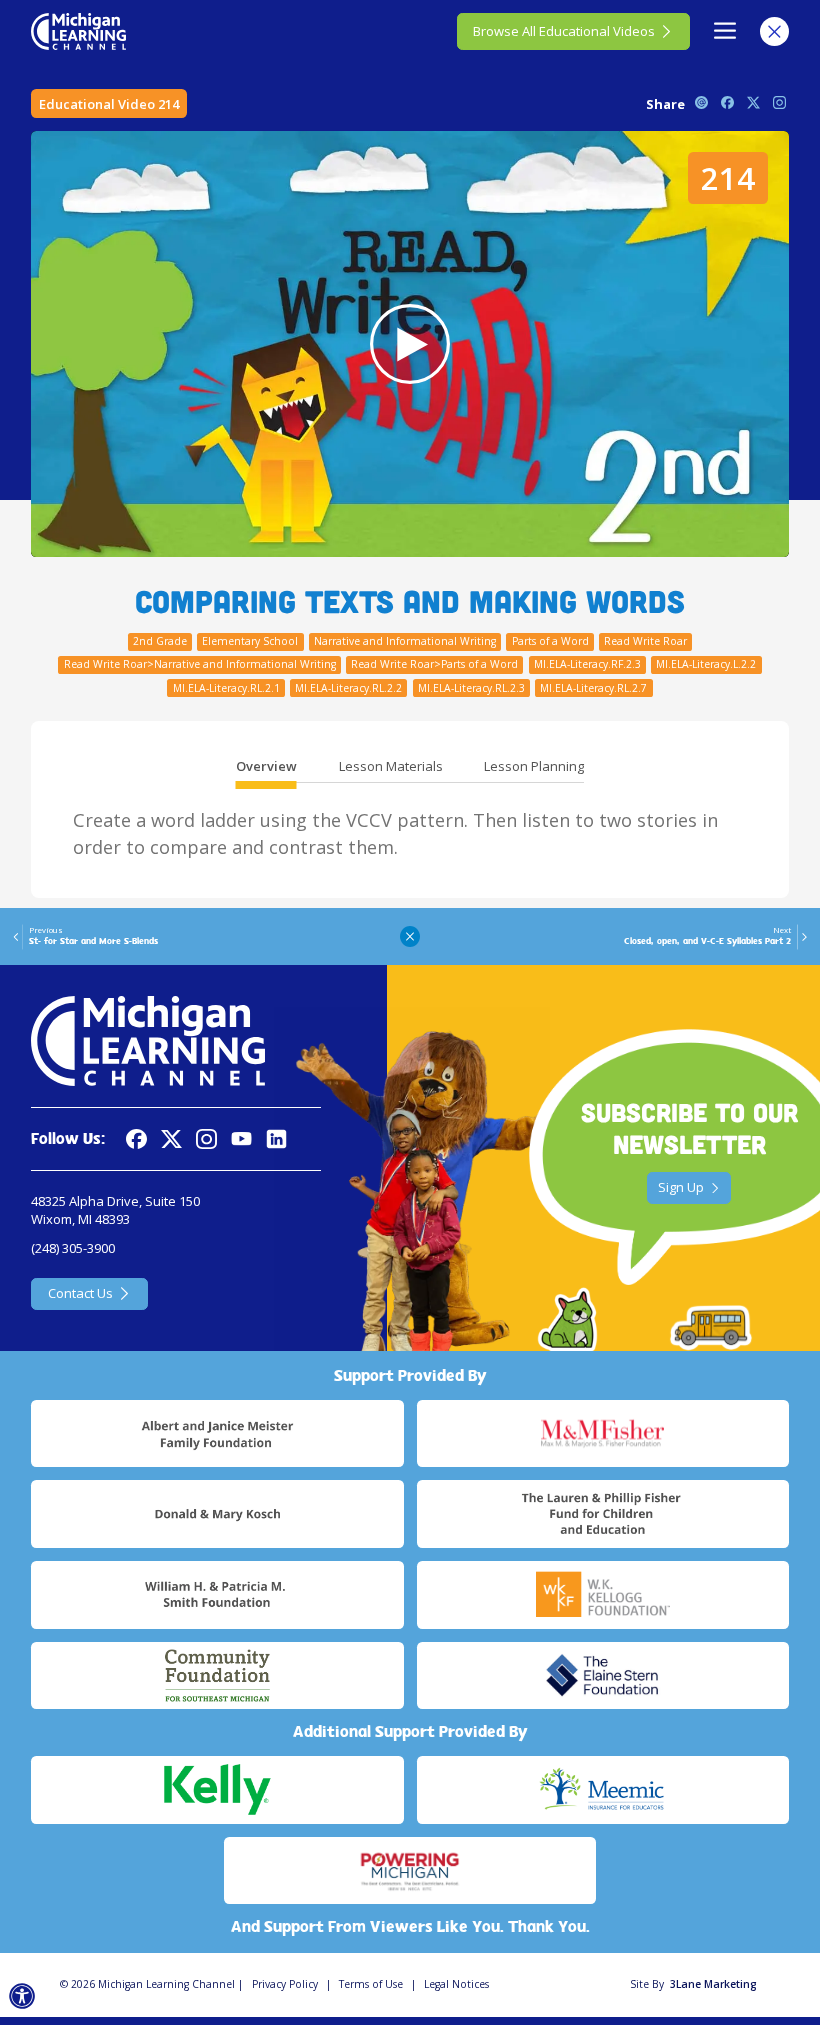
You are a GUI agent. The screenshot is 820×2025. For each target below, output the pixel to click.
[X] (171, 1139)
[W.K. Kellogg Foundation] (603, 1595)
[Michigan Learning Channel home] (78, 31)
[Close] (774, 31)
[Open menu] (725, 31)
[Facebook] (136, 1139)
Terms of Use (371, 1984)
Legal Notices (456, 1984)
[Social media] (241, 1139)
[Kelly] (217, 1790)
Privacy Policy (285, 1984)
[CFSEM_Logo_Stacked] (217, 1676)
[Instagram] (206, 1139)
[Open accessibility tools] (22, 1996)
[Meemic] (603, 1790)
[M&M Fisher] (603, 1434)
